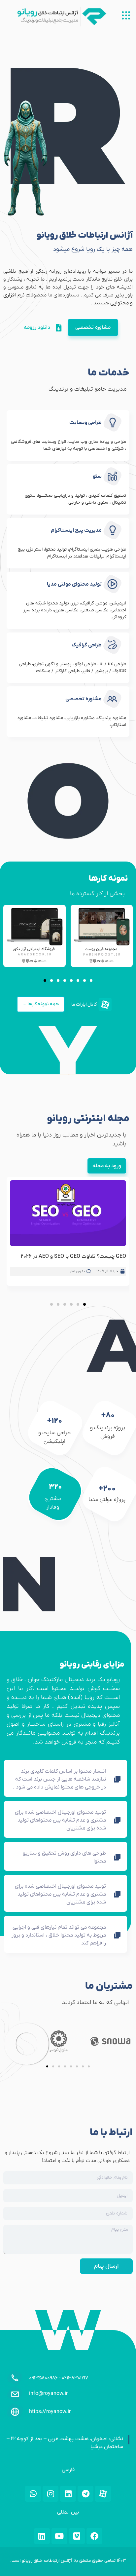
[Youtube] (59, 2536)
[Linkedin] (68, 2494)
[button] (45, 980)
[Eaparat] (103, 2494)
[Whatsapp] (33, 2494)
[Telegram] (85, 2494)
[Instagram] (51, 2494)
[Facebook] (94, 2536)
